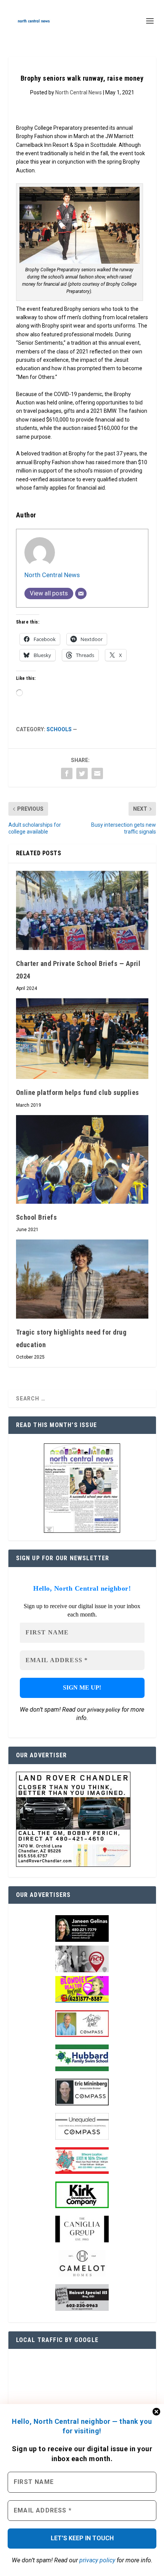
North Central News (79, 92)
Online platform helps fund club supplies (78, 1092)
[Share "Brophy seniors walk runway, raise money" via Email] (97, 773)
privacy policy (97, 2560)
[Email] (81, 593)
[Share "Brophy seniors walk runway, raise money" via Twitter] (82, 773)
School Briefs (37, 1217)
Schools (59, 729)
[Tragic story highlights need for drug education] (82, 1279)
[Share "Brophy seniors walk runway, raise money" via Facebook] (67, 773)
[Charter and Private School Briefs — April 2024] (82, 910)
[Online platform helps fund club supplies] (82, 1039)
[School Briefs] (82, 1159)
